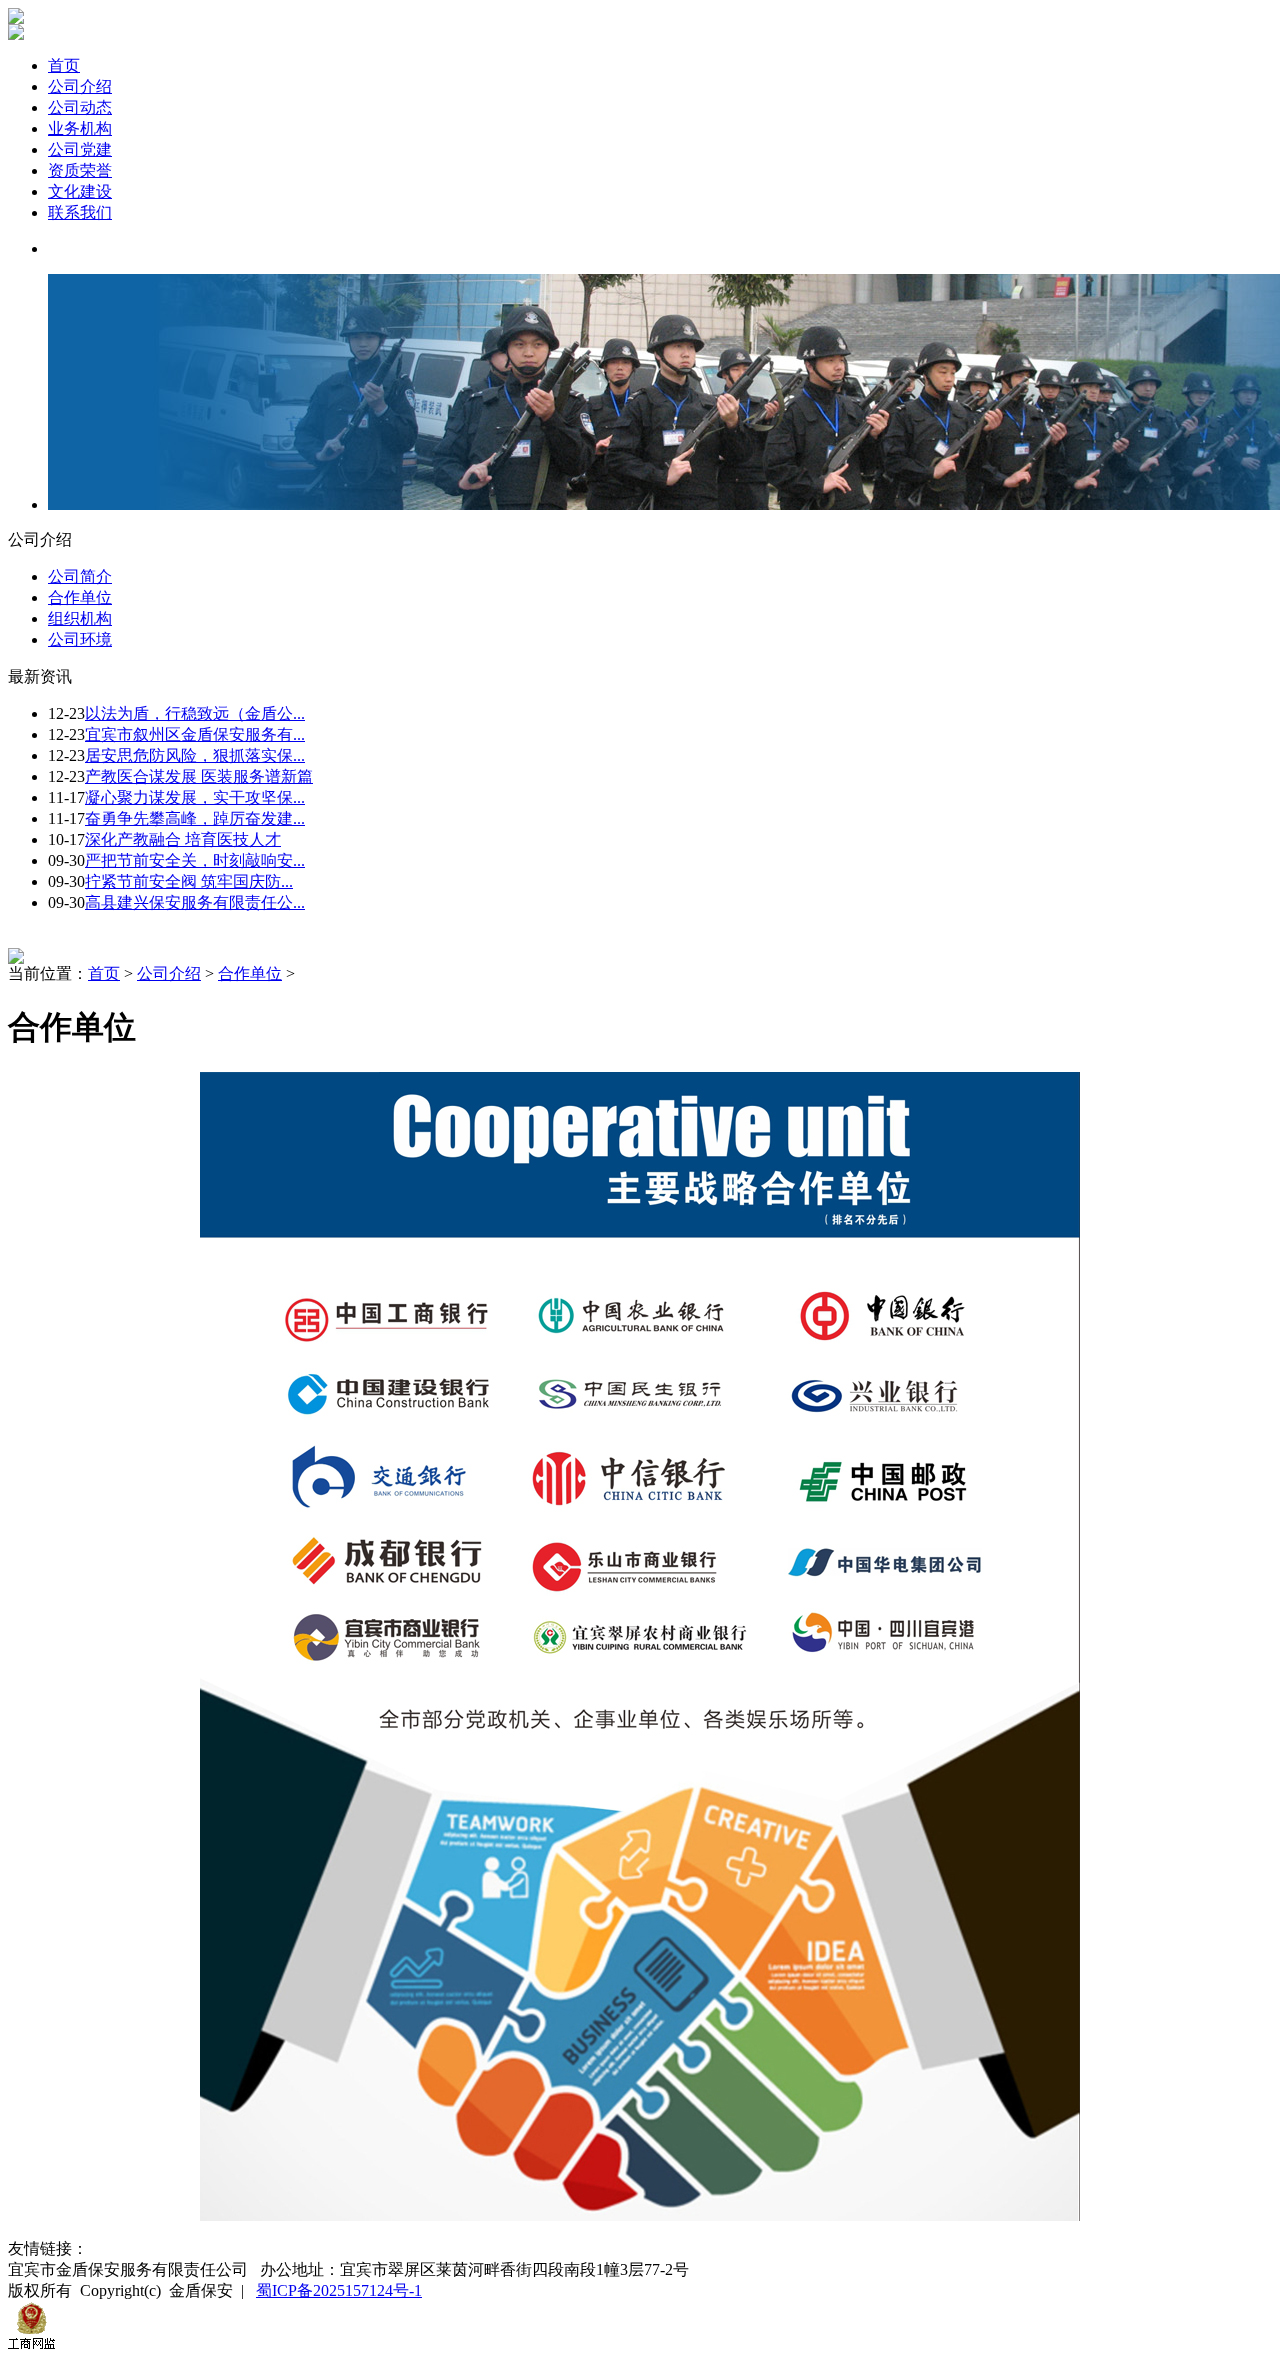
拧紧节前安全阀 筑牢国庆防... (189, 881)
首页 (64, 65)
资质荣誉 (80, 170)
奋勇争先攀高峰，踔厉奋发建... (195, 818)
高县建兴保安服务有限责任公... (195, 902)
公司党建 (80, 149)
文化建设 (80, 191)
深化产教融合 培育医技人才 (183, 839)
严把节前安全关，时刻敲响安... (195, 860)
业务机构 (80, 128)
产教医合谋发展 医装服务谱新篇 (199, 776)
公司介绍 (80, 86)
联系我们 (80, 212)
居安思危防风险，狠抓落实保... (195, 755)
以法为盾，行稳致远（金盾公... (195, 713)
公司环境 (80, 639)
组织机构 (80, 618)
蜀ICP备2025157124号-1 (339, 2290)
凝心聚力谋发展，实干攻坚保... (195, 797)
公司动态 (80, 107)
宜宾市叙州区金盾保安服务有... (195, 734)
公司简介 (80, 576)
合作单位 (80, 597)
